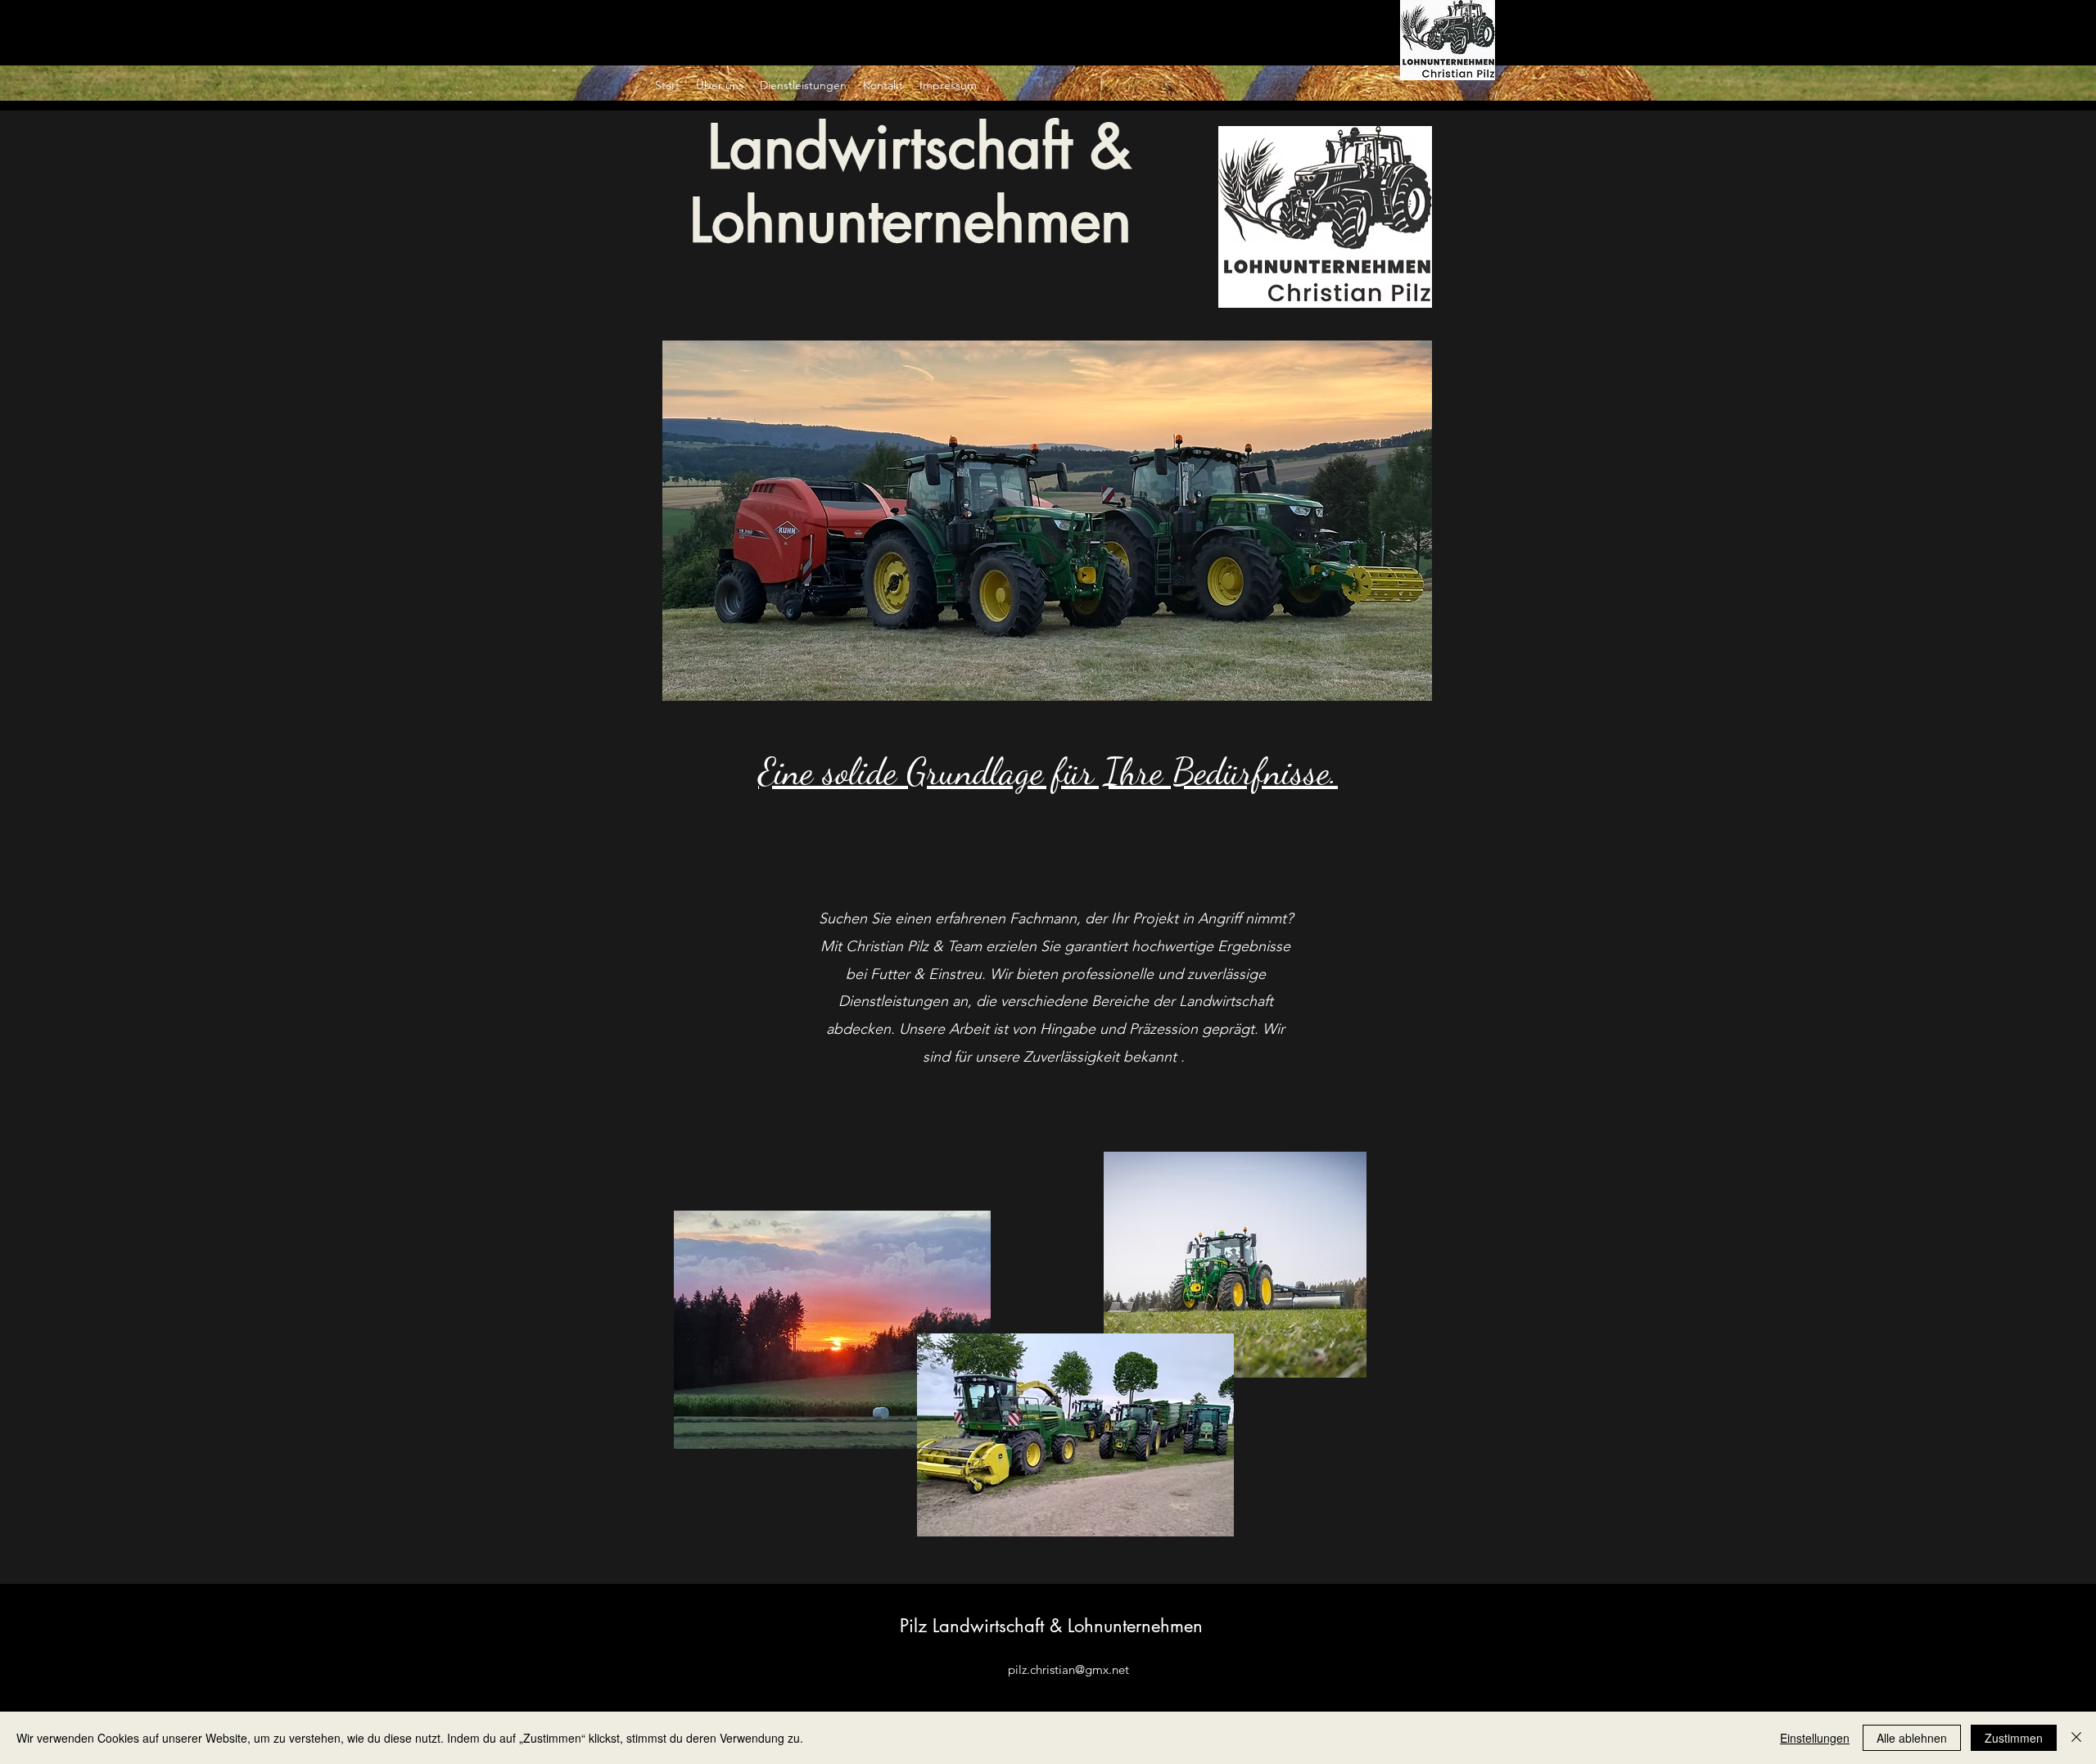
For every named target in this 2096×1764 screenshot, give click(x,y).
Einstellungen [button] (1815, 1738)
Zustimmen (2014, 1738)
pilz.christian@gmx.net (1068, 1669)
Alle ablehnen (1912, 1738)
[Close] (2076, 1738)
